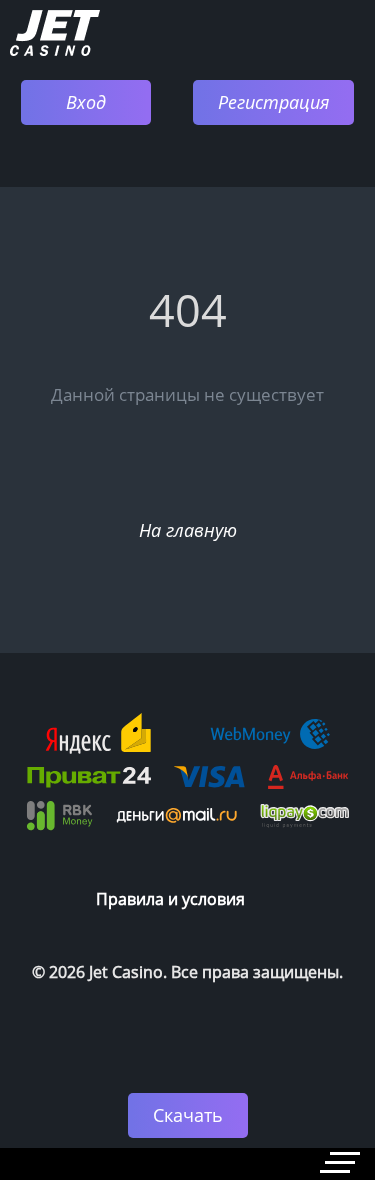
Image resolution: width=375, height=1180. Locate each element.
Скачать (188, 1115)
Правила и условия (170, 899)
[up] (300, 1030)
